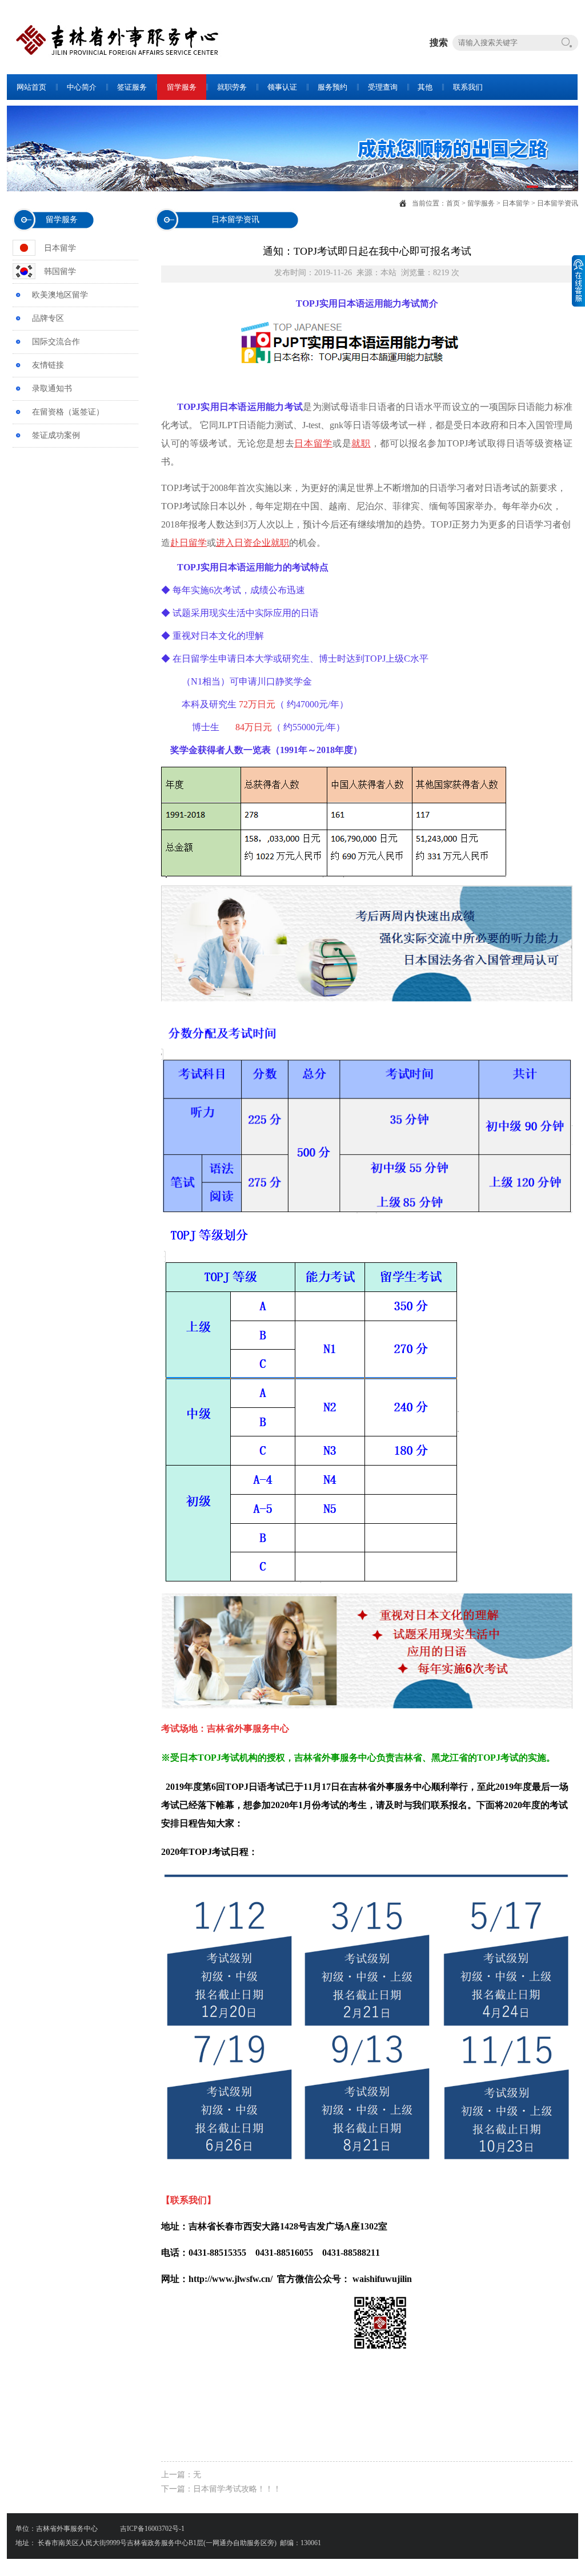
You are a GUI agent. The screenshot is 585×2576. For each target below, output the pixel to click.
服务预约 (332, 87)
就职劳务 (232, 87)
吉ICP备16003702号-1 (151, 2529)
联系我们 (468, 87)
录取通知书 (52, 389)
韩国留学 (60, 271)
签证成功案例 (56, 435)
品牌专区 (48, 318)
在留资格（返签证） (68, 412)
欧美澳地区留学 (60, 295)
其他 (425, 87)
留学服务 (182, 87)
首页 (453, 203)
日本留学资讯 (558, 203)
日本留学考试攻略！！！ (237, 2489)
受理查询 (383, 87)
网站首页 (31, 87)
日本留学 (516, 203)
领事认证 (282, 87)
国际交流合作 (56, 342)
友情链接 (48, 365)
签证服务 (132, 87)
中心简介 (82, 87)
